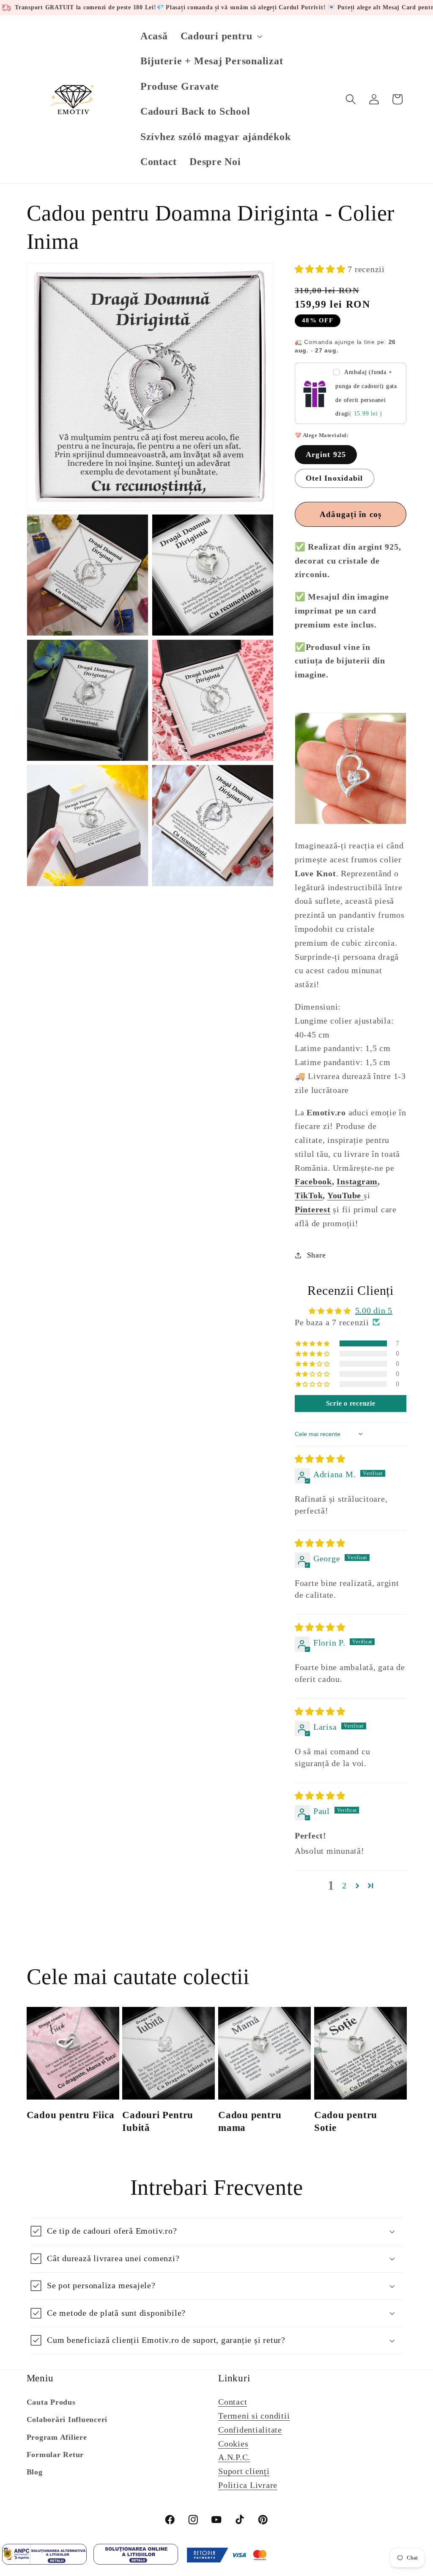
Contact (233, 2402)
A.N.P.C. (234, 2457)
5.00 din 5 (374, 1310)
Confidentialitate (250, 2430)
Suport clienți (244, 2471)
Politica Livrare (248, 2485)
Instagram (357, 1181)
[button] (221, 36)
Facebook (313, 1181)
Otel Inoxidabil (334, 478)
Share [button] (317, 1255)
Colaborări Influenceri (67, 2419)
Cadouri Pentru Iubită (158, 2121)
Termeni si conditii (254, 2416)
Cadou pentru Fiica (71, 2115)
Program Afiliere (57, 2437)
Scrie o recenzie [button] (351, 1403)
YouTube (344, 1195)
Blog (35, 2472)
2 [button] (344, 1885)
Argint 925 (326, 454)
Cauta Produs (51, 2402)
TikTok (309, 1195)
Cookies (233, 2444)
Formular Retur (55, 2455)
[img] (320, 1459)
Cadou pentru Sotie (346, 2121)
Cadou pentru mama (250, 2121)
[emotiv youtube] (362, 1195)
